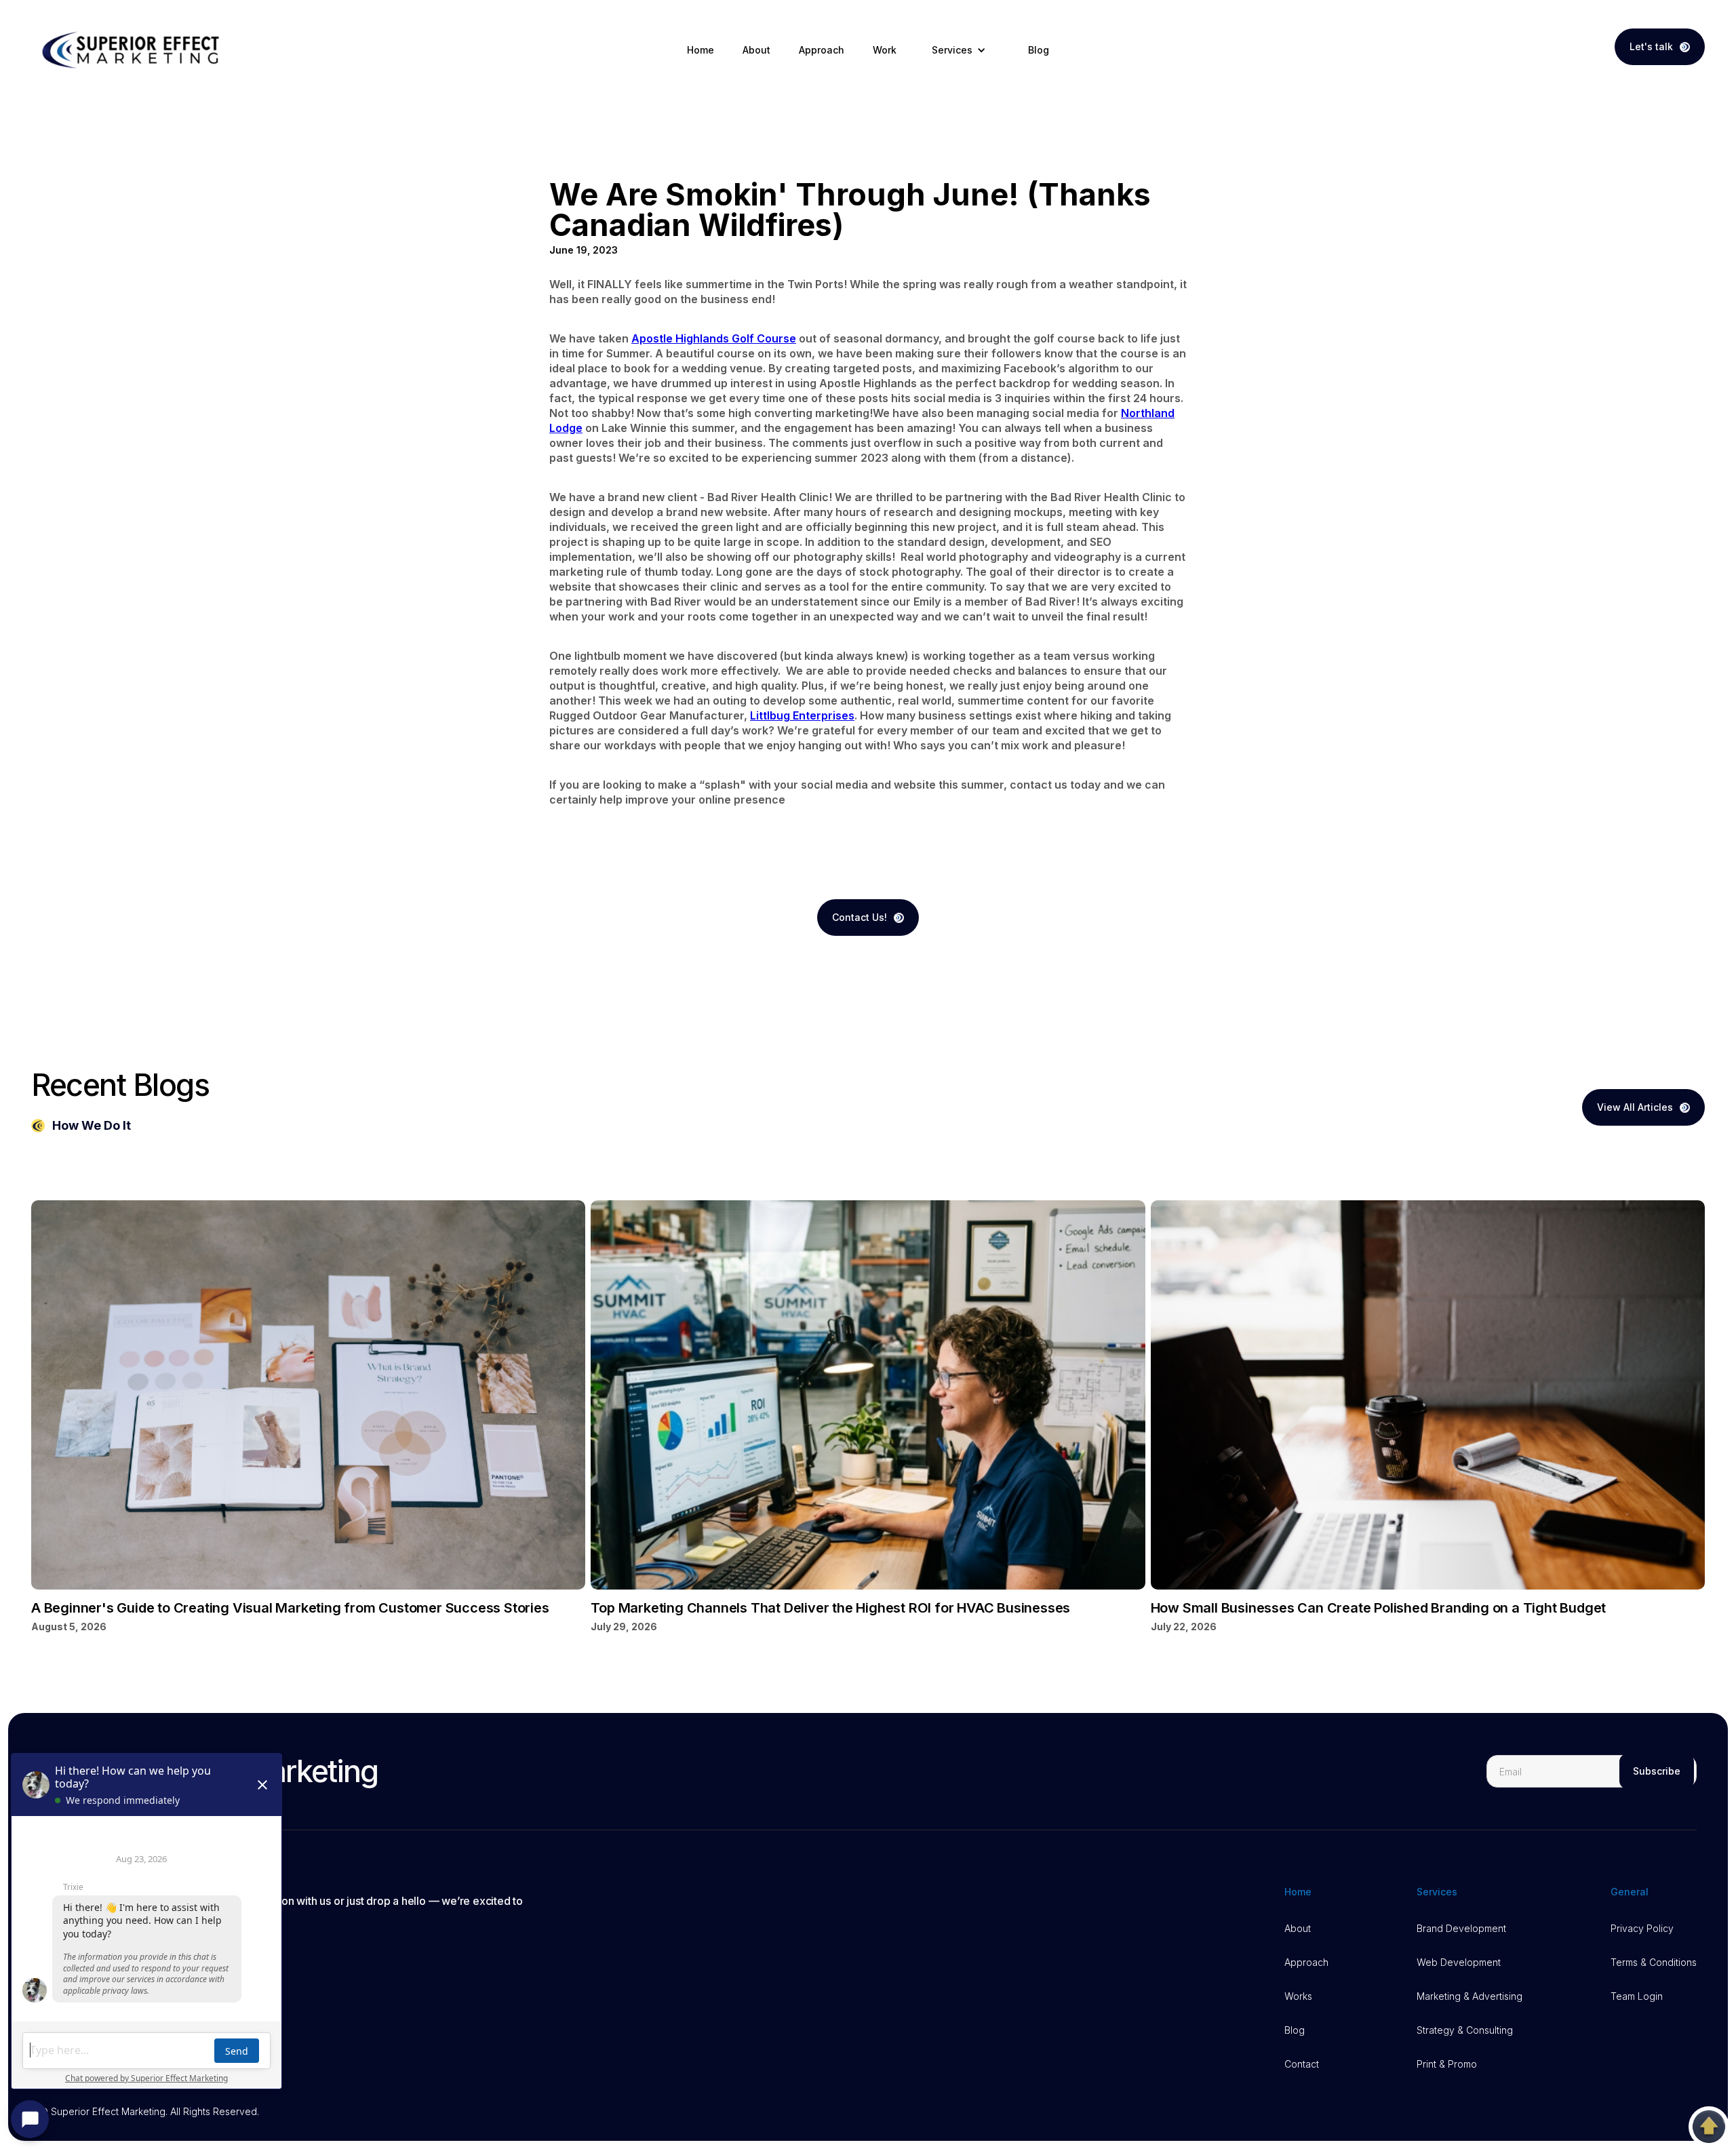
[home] (133, 50)
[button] (962, 50)
